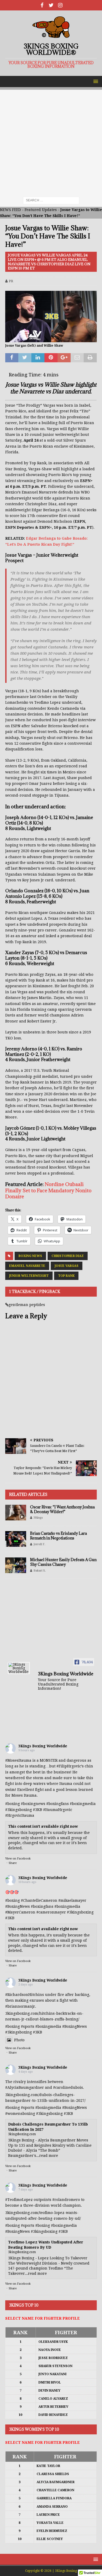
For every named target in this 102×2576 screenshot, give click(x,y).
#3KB (38, 1810)
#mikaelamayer (72, 1900)
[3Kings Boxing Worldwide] (19, 1668)
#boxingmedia (67, 1906)
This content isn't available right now (43, 1826)
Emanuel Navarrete (27, 1266)
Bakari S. (40, 1571)
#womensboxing (20, 2114)
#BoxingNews (18, 1906)
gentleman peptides (27, 1305)
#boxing (13, 1804)
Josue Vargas (67, 1266)
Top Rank (66, 1276)
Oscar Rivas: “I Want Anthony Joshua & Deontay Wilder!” (62, 1509)
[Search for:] (51, 200)
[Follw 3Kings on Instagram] (60, 5)
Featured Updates (41, 210)
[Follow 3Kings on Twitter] (51, 5)
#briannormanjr (20, 2006)
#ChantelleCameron (39, 1900)
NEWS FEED (10, 210)
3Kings (38, 1518)
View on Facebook (18, 1859)
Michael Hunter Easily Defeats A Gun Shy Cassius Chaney (63, 1562)
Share (13, 1863)
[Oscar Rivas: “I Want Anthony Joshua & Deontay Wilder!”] (16, 1513)
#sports (28, 2026)
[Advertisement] (51, 141)
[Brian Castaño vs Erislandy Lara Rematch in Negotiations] (16, 1539)
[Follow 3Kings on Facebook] (42, 5)
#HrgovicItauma (20, 1815)
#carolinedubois (68, 2087)
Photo (19, 2040)
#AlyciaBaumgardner (25, 2087)
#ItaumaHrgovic (58, 1810)
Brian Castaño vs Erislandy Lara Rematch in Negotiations (58, 1536)
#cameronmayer (51, 1912)
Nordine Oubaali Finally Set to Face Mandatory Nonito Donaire (48, 1190)
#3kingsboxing (19, 1810)
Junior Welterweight (29, 1276)
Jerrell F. (39, 1544)
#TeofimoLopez (19, 2200)
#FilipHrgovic (69, 1766)
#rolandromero (66, 2200)
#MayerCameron (20, 1912)
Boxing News (30, 1256)
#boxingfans (42, 1906)
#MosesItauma (18, 1760)
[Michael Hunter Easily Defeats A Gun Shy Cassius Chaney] (16, 1565)
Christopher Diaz (68, 1256)
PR (11, 281)
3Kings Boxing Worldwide (43, 1746)
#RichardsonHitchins (25, 1995)
